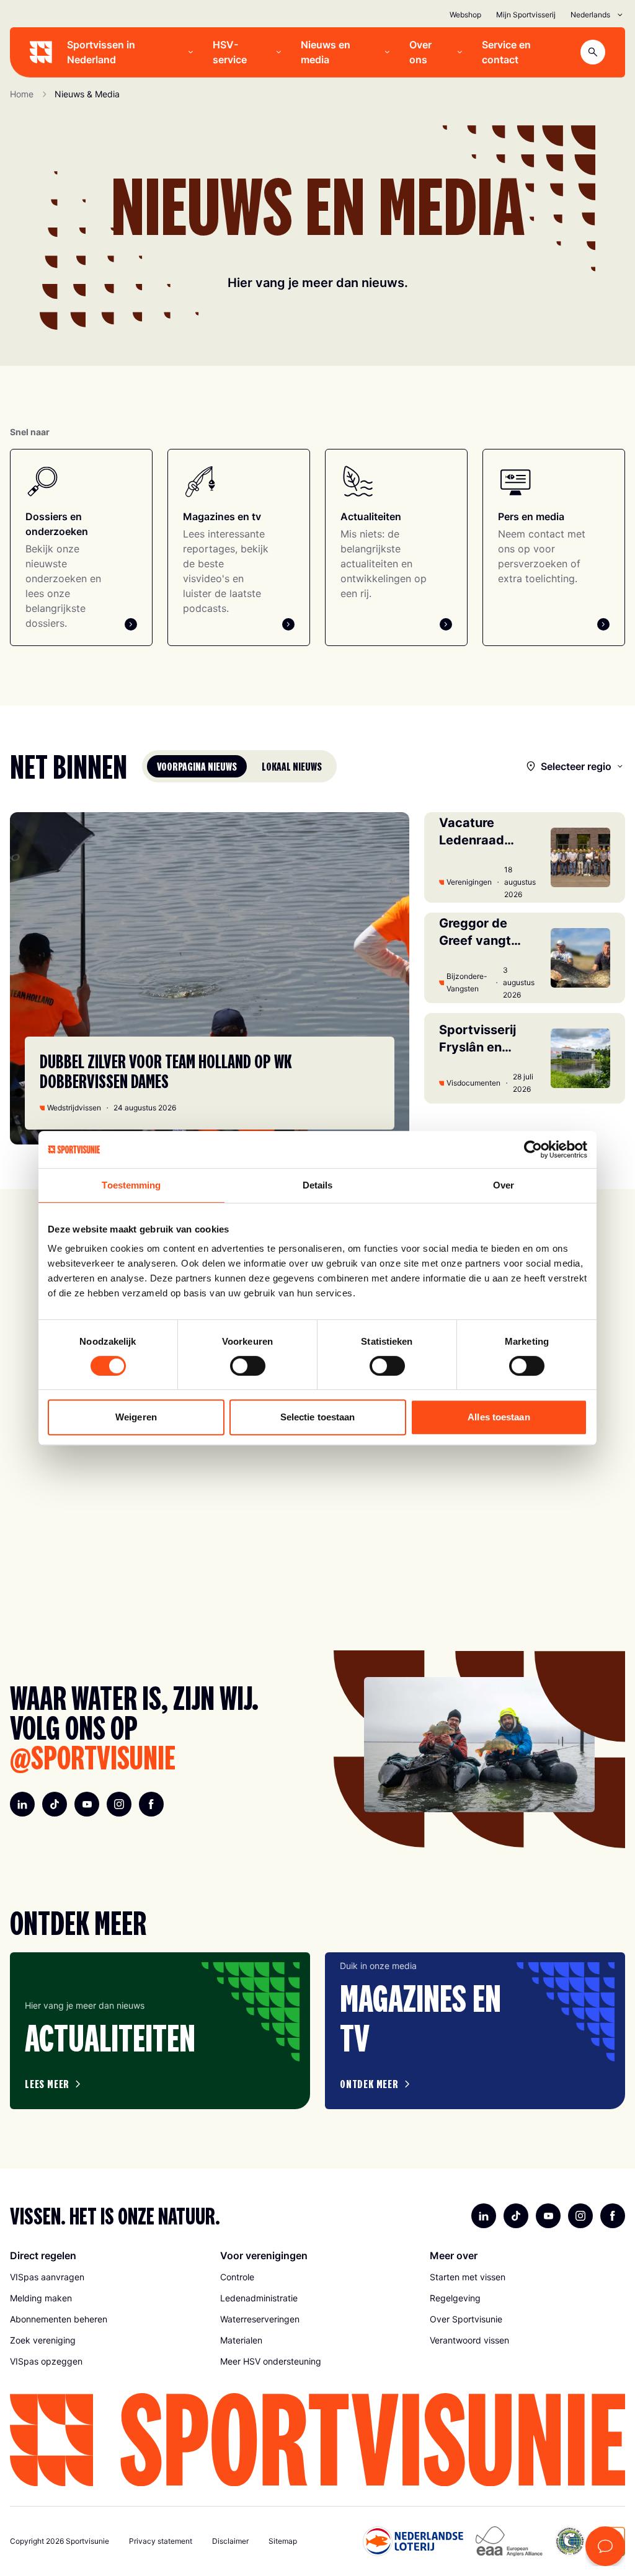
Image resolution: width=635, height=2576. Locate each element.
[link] (108, 2277)
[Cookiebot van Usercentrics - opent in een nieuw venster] (533, 1149)
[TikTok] (55, 1804)
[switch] (248, 1366)
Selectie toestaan (318, 1417)
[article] (160, 2031)
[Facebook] (151, 1804)
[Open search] (593, 52)
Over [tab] (504, 1185)
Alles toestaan (499, 1417)
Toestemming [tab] (131, 1185)
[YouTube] (87, 1804)
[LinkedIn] (22, 1804)
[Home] (41, 52)
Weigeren (136, 1417)
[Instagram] (119, 1804)
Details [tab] (318, 1185)
